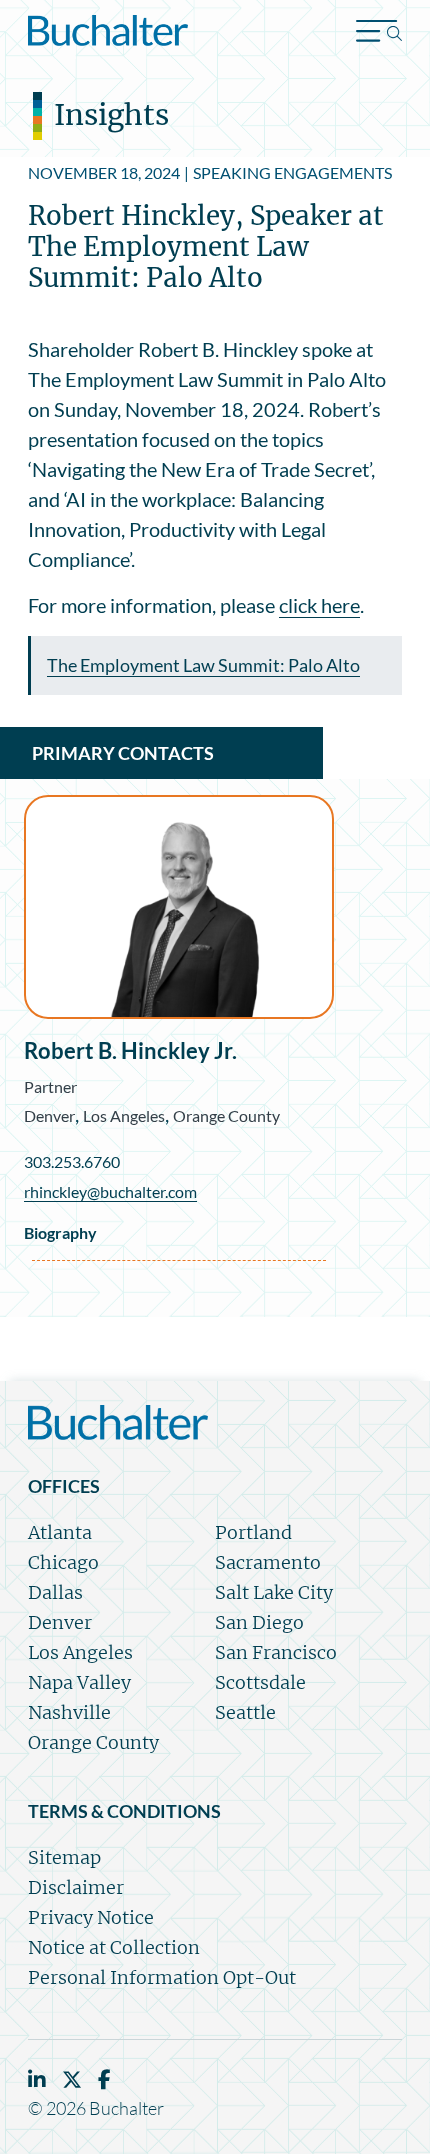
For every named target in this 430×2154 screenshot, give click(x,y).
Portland (253, 1532)
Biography (60, 1232)
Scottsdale (260, 1682)
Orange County (226, 1115)
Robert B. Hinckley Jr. (130, 1051)
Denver (49, 1115)
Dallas (55, 1592)
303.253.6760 (72, 1161)
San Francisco (276, 1652)
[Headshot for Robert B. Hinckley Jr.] (179, 907)
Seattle (245, 1712)
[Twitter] (72, 2079)
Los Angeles (124, 1115)
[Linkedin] (37, 2079)
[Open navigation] (379, 33)
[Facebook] (104, 2079)
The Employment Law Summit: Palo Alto (203, 665)
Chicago (63, 1562)
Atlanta (60, 1532)
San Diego (259, 1622)
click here (319, 605)
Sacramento (268, 1562)
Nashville (69, 1712)
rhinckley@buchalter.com (110, 1191)
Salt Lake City (274, 1592)
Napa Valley (79, 1682)
